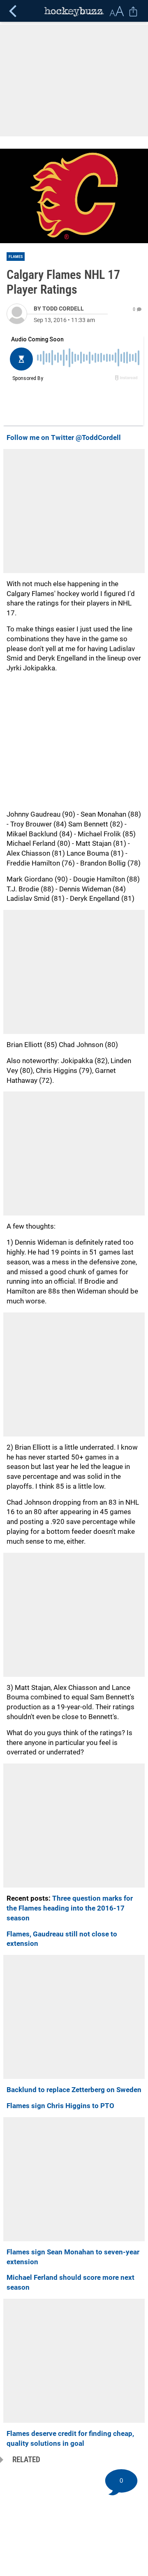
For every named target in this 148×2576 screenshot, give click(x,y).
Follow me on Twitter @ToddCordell (64, 437)
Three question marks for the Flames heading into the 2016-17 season (70, 1908)
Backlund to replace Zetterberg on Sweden (74, 2090)
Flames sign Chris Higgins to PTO (60, 2106)
